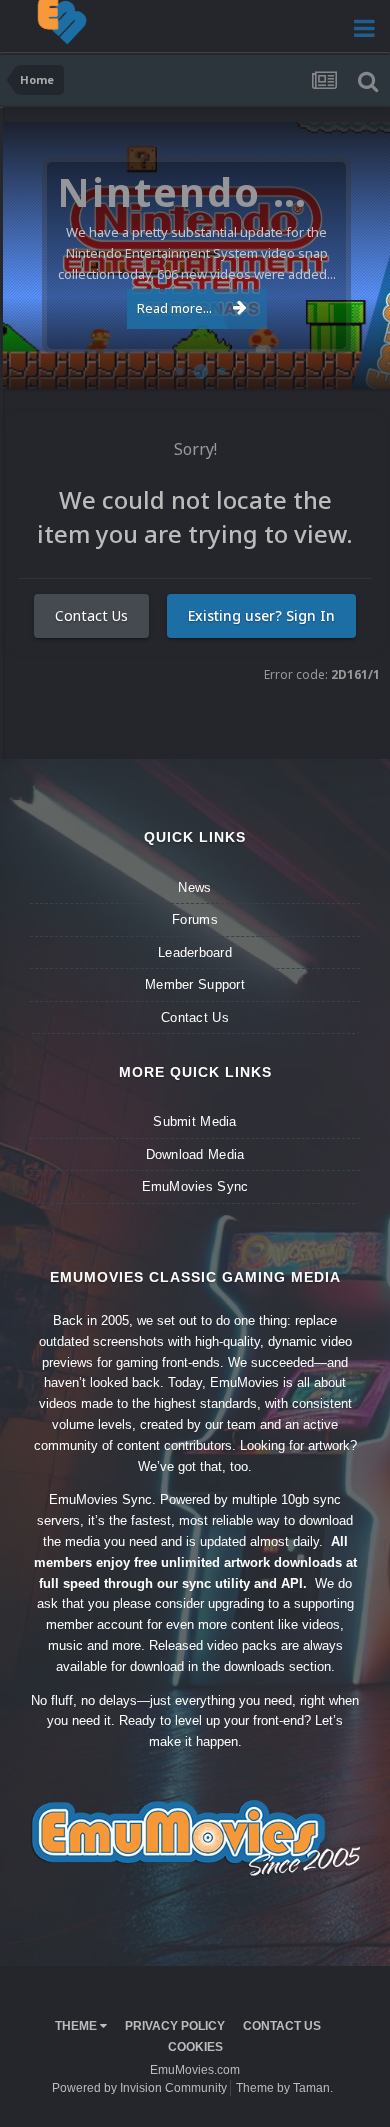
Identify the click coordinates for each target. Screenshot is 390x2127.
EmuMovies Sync (195, 1186)
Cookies (195, 2047)
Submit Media (194, 1121)
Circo (354, 363)
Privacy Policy (175, 2026)
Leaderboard (195, 952)
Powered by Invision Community (139, 2088)
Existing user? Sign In (261, 615)
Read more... (174, 308)
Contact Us (91, 615)
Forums (195, 919)
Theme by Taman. (284, 2088)
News (194, 887)
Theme (77, 2026)
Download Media (195, 1154)
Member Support (195, 984)
